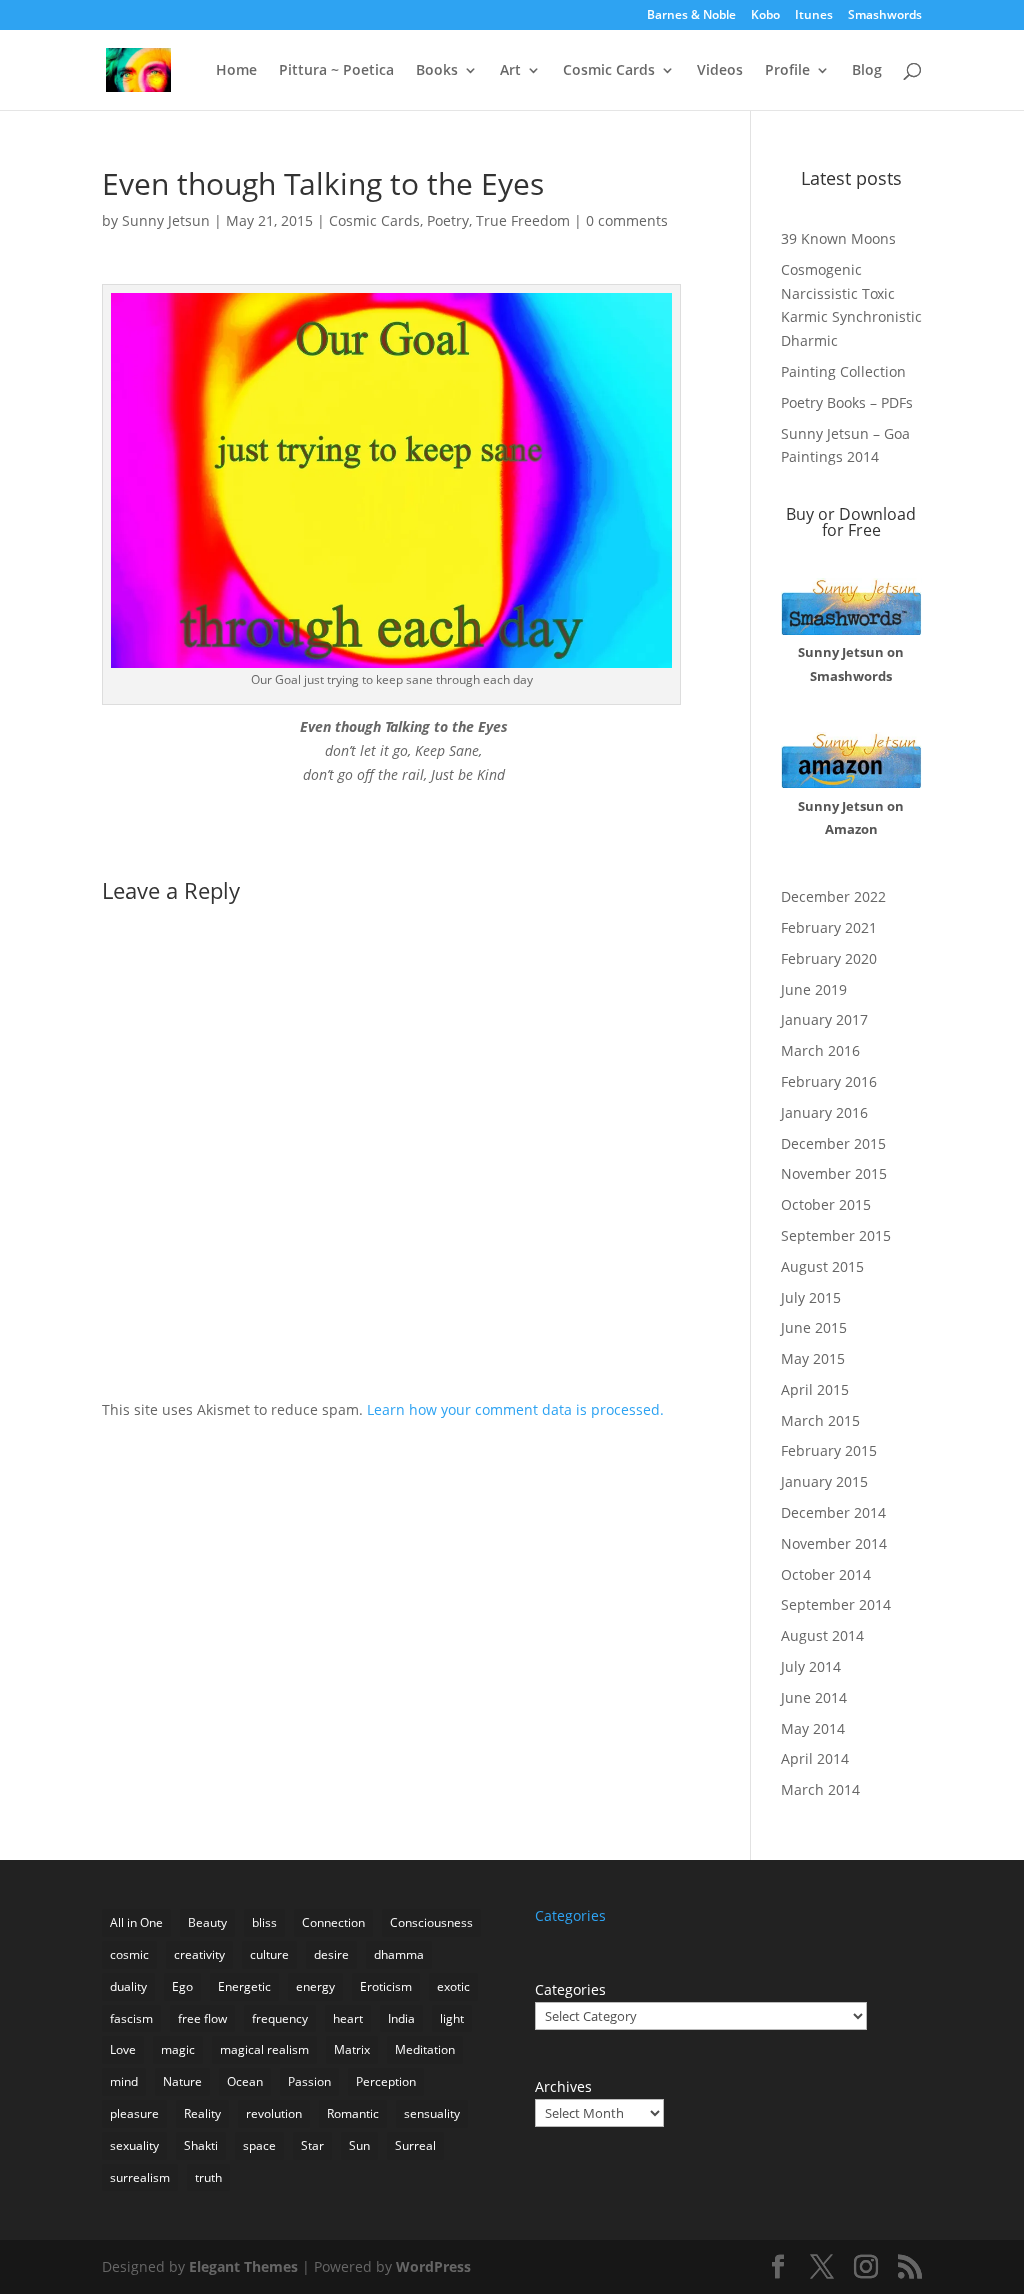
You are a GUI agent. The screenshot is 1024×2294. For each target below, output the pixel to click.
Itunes (814, 16)
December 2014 (833, 1512)
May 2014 (813, 1728)
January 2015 (824, 1481)
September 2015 (836, 1235)
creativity (199, 1954)
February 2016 (829, 1081)
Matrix (352, 2049)
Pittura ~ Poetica (336, 71)
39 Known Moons (838, 238)
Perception (386, 2081)
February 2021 (829, 927)
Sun (359, 2145)
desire (331, 1954)
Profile (787, 71)
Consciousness (431, 1922)
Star (312, 2145)
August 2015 (822, 1266)
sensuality (432, 2113)
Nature (182, 2081)
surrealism (140, 2177)
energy (315, 1986)
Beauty (207, 1922)
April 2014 (815, 1758)
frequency (280, 2018)
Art (510, 71)
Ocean (245, 2081)
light (452, 2018)
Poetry (448, 220)
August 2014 (822, 1635)
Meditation (425, 2049)
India (401, 2018)
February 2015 (829, 1450)
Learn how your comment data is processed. (515, 1409)
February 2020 (829, 958)
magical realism (264, 2049)
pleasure (134, 2113)
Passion (309, 2081)
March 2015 (820, 1420)
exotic (453, 1986)
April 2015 (815, 1389)
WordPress (433, 2266)
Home (236, 71)
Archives (563, 2086)
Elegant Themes (243, 2266)
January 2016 (824, 1112)
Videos (720, 71)
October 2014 (826, 1574)
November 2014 (834, 1543)
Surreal (415, 2145)
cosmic (129, 1954)
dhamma (399, 1954)
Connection (333, 1922)
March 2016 (820, 1050)
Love (123, 2049)
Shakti (201, 2145)
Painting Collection (843, 371)
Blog (867, 71)
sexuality (134, 2145)
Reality (202, 2113)
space (259, 2145)
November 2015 (834, 1173)
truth (208, 2177)
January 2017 (824, 1019)
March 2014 (820, 1789)
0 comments (627, 220)
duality (128, 1986)
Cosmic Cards (609, 71)
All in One (136, 1922)
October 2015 (826, 1204)
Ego (182, 1986)
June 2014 (814, 1697)
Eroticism (386, 1986)
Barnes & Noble (691, 16)
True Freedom (523, 220)
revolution (274, 2113)
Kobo (765, 16)
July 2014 (811, 1666)
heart (348, 2018)
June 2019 (814, 989)
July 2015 (811, 1297)
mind (124, 2081)
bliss (264, 1922)
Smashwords (885, 16)
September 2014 (836, 1604)
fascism (131, 2018)
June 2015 (814, 1327)
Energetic (244, 1986)
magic (178, 2049)
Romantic (353, 2113)
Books (437, 71)
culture (269, 1954)
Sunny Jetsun (166, 220)
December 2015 (833, 1143)
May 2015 (813, 1358)
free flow (202, 2018)
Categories (570, 1989)
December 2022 (833, 896)
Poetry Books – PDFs (847, 402)
